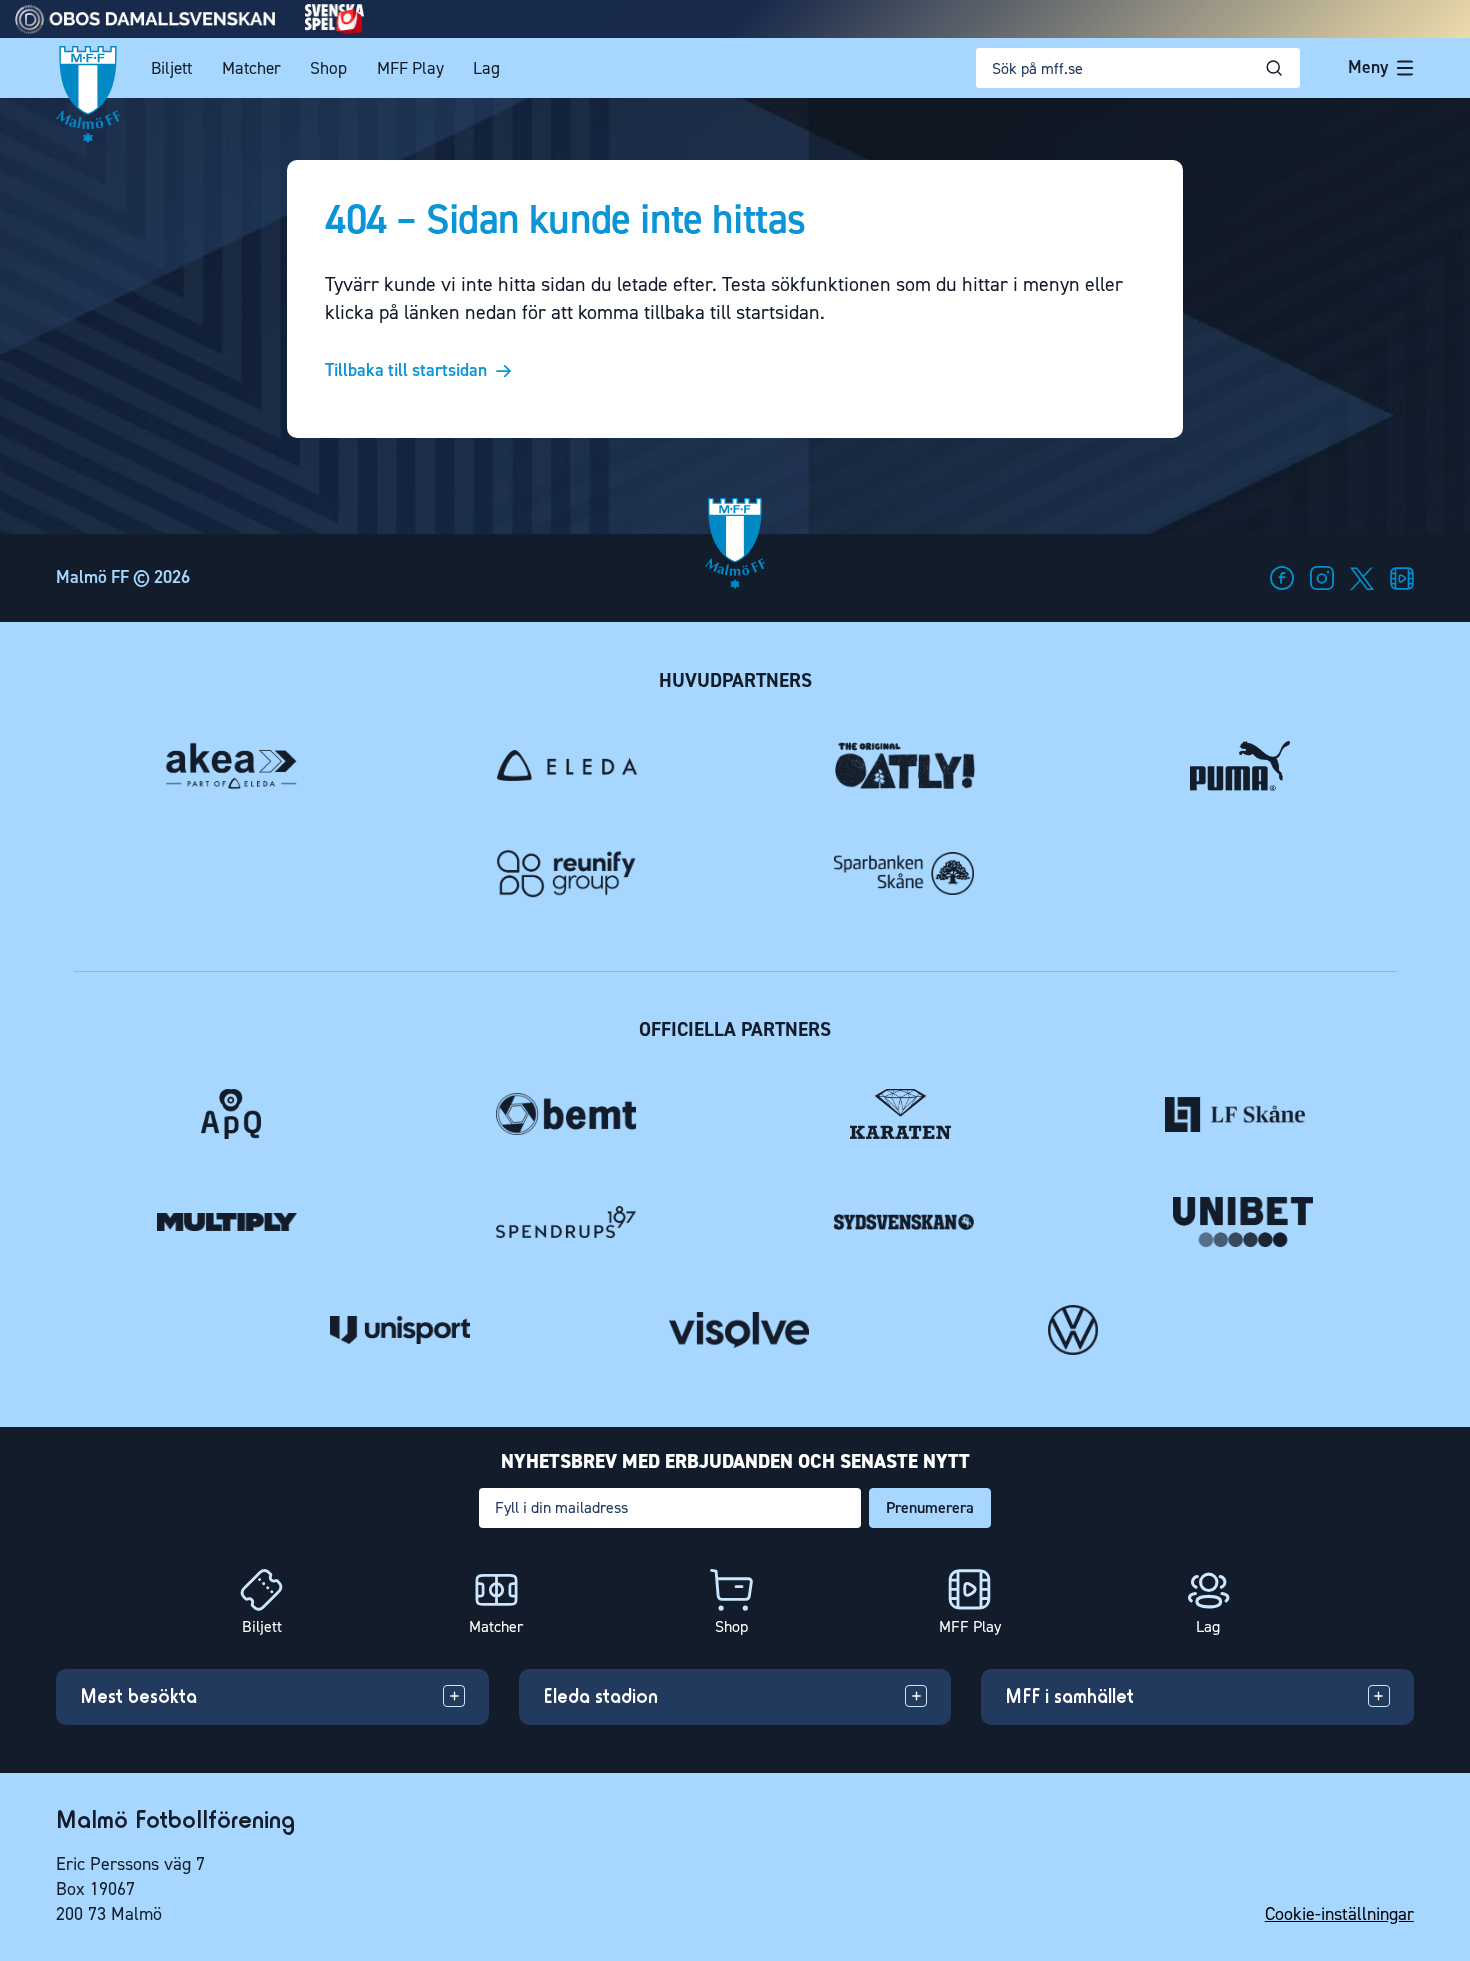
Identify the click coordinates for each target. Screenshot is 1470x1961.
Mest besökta (138, 1696)
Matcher (251, 68)
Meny (1368, 67)
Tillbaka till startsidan (406, 371)
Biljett (171, 68)
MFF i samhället (1069, 1696)
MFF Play (410, 68)
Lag (486, 68)
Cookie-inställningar (1339, 1914)
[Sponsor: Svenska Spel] (335, 28)
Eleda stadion (600, 1696)
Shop (328, 68)
